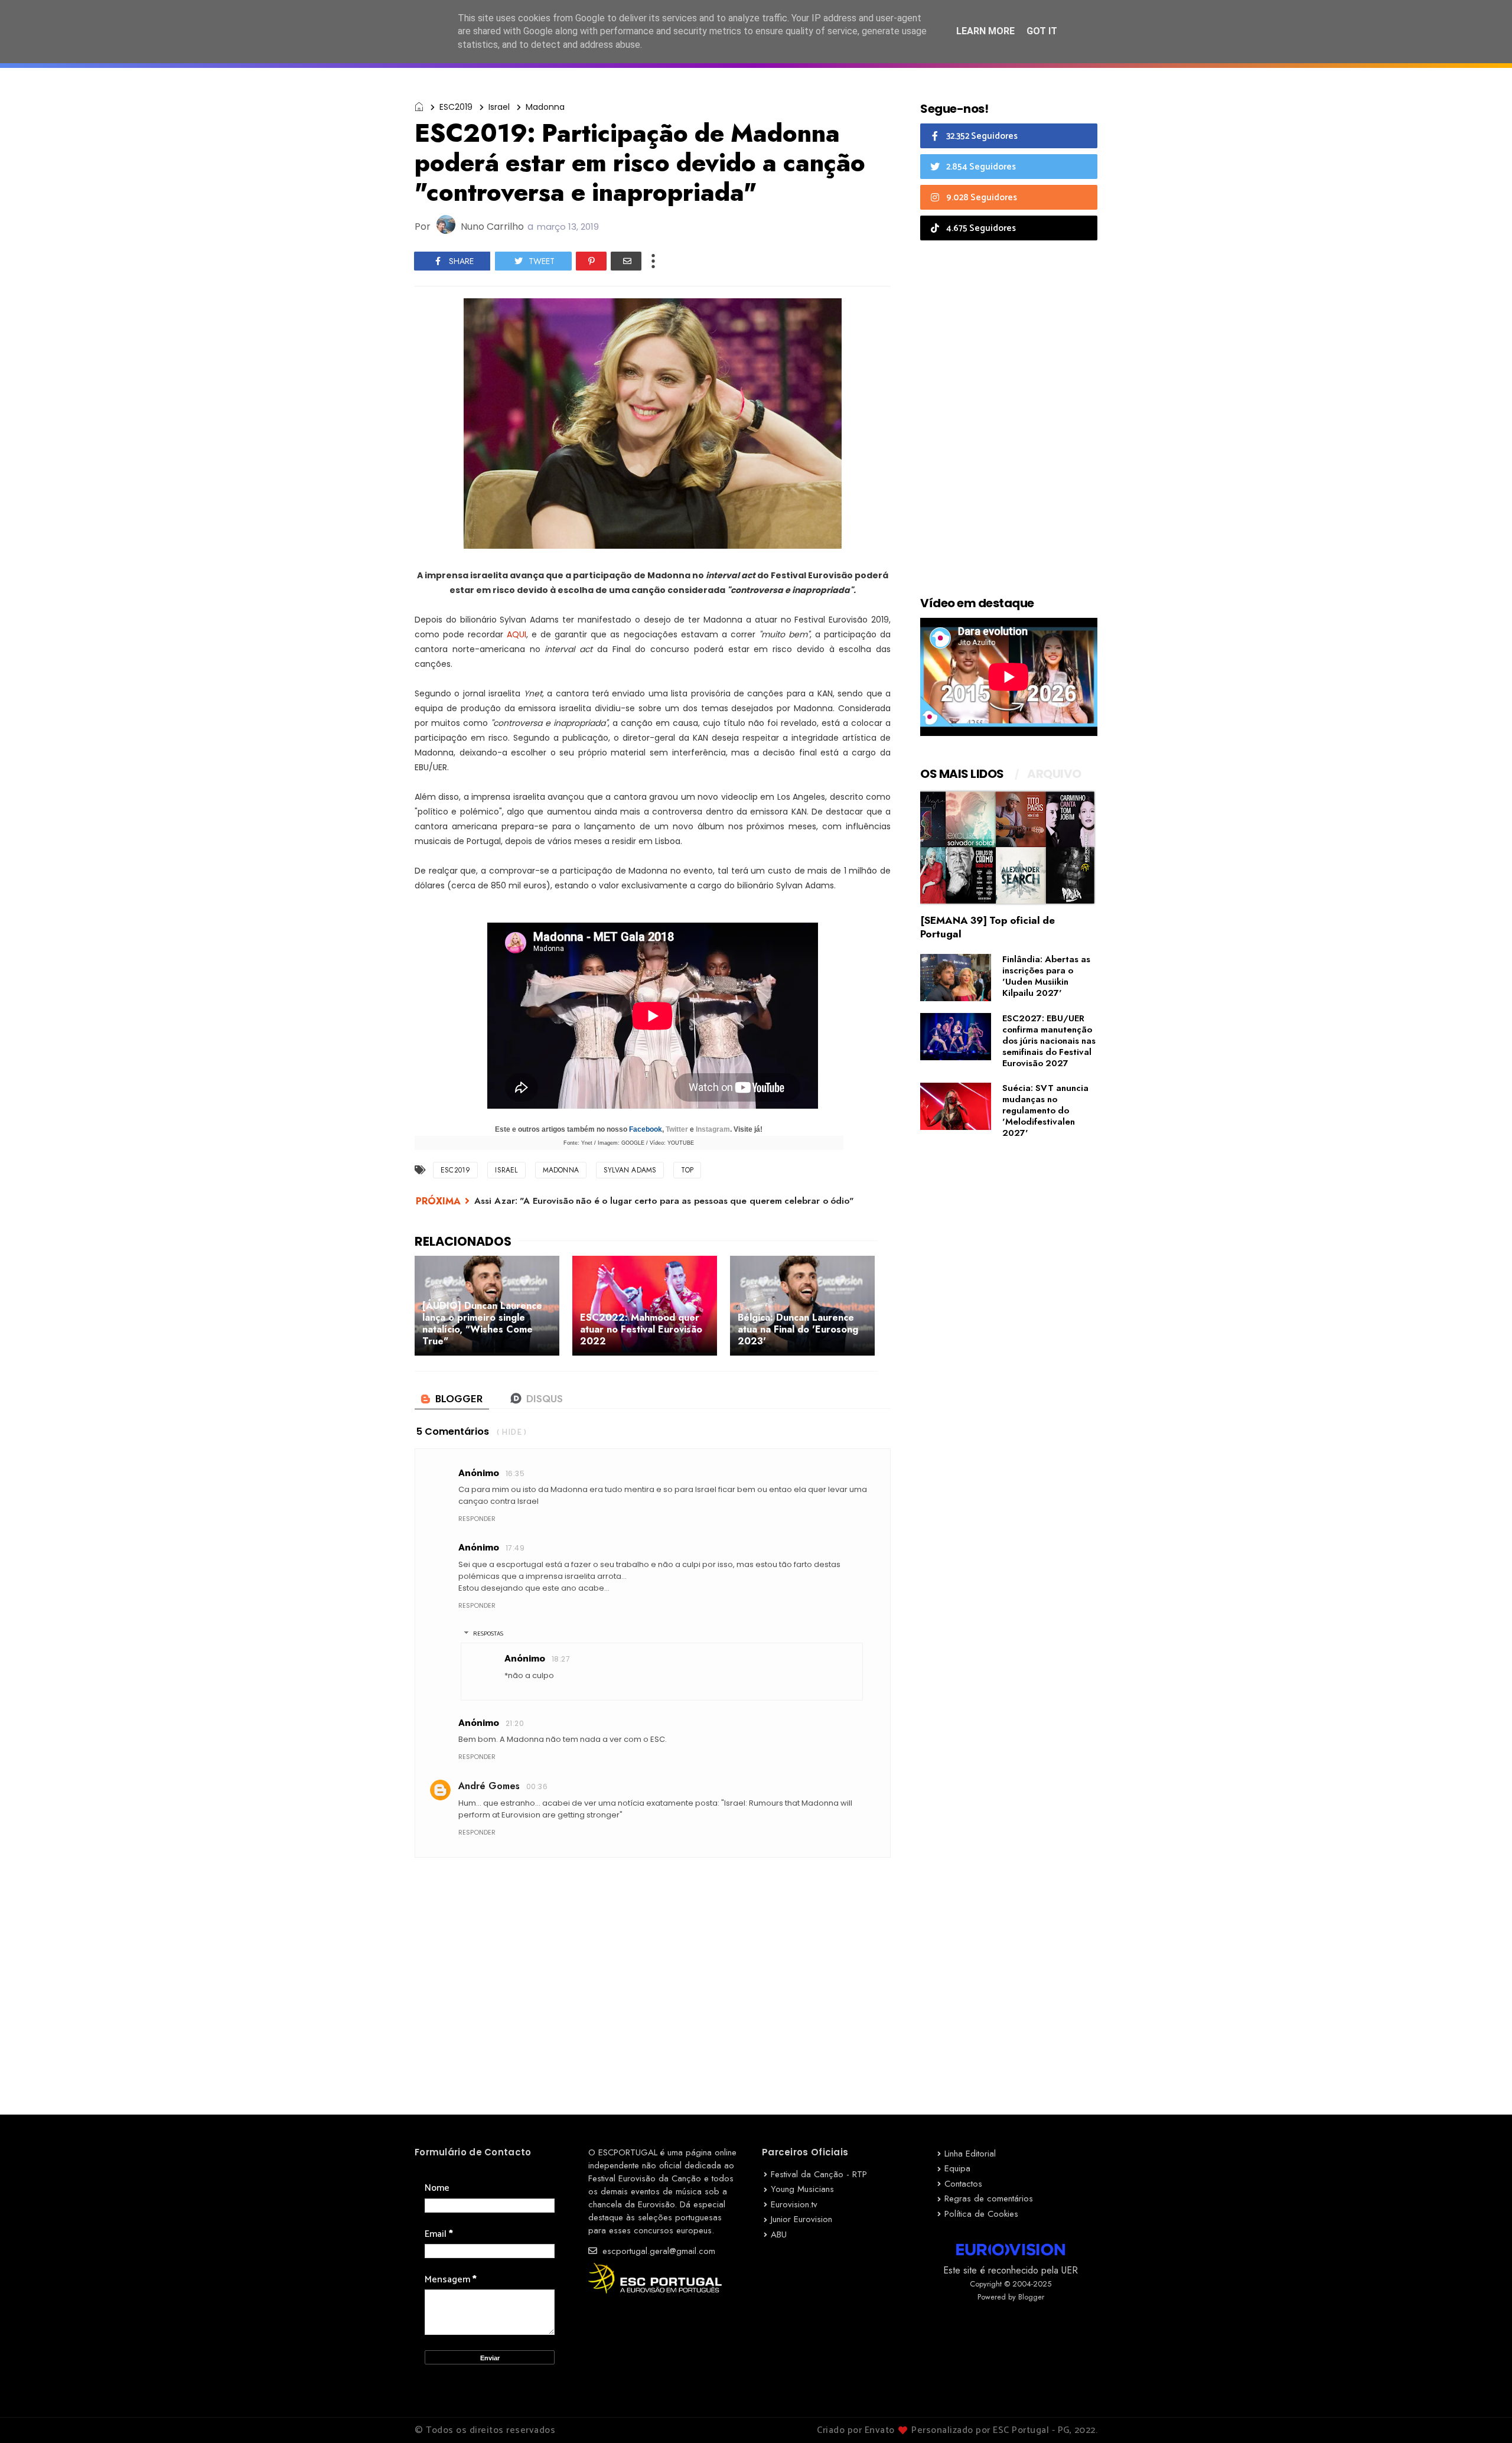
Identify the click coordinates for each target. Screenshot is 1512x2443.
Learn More (985, 31)
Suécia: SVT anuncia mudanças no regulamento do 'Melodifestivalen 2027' (1045, 1110)
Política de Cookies (981, 2214)
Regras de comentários (989, 2198)
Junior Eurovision (801, 2219)
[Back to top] (1483, 2415)
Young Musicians (802, 2189)
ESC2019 (456, 107)
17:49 (515, 1548)
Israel (499, 107)
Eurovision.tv (794, 2204)
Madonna (545, 107)
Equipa (957, 2168)
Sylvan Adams (630, 1170)
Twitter (677, 1129)
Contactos (963, 2184)
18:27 (561, 1659)
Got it (1042, 31)
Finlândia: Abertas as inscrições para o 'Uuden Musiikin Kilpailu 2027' (1046, 976)
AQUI (517, 634)
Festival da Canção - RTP (819, 2174)
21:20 (515, 1723)
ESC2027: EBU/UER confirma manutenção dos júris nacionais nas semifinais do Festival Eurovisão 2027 (1049, 1041)
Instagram (713, 1129)
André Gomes (489, 1786)
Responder (477, 1519)
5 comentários (453, 1431)
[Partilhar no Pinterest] (591, 261)
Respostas (488, 1634)
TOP (687, 1170)
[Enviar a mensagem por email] (626, 261)
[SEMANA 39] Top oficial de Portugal (988, 927)
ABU (779, 2234)
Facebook (646, 1129)
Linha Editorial (970, 2154)
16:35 (515, 1473)
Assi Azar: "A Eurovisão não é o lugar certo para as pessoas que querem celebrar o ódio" (664, 1201)
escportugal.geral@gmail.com (657, 2251)
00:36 (537, 1786)
